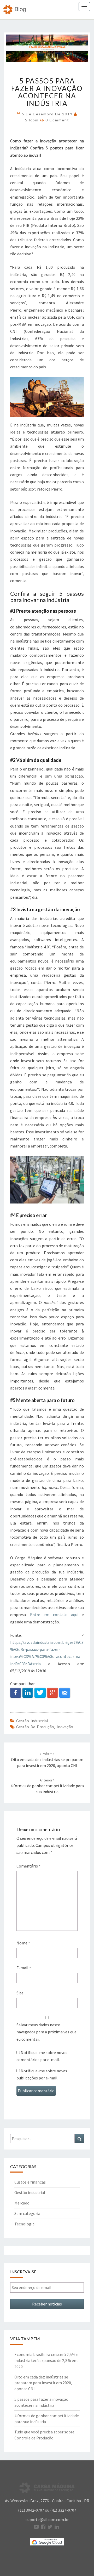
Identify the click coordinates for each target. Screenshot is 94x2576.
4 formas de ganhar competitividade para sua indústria (47, 1786)
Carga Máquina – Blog (15, 10)
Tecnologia (24, 2224)
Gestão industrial (32, 1721)
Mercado (22, 2203)
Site (20, 1993)
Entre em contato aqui (56, 1615)
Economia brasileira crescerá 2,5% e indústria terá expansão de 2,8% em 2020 (46, 2360)
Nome (23, 1943)
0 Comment (57, 120)
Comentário (29, 1866)
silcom (32, 120)
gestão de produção (35, 1727)
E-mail (24, 1968)
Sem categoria (27, 2213)
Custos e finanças (30, 2182)
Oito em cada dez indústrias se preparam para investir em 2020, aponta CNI (47, 1760)
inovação (65, 1727)
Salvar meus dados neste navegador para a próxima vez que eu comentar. (46, 2032)
